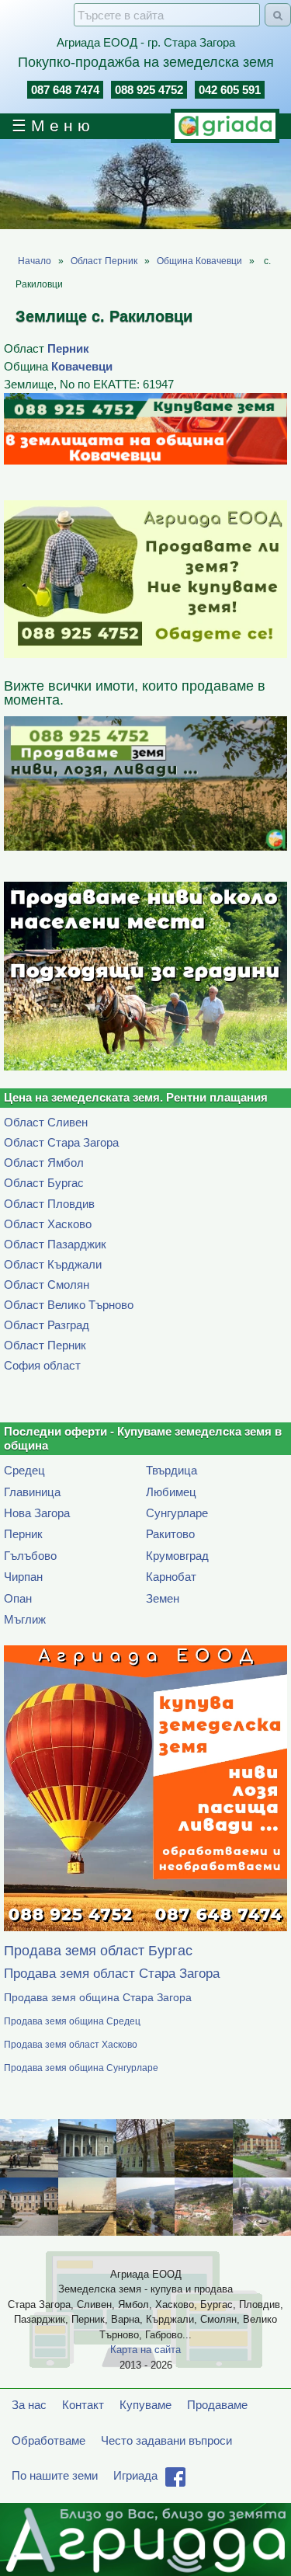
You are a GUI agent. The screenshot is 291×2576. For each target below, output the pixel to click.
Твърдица (171, 1470)
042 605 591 (230, 90)
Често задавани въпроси (166, 2440)
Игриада (135, 2475)
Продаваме (217, 2405)
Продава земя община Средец (72, 2022)
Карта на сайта (145, 2350)
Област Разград (47, 1325)
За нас (29, 2405)
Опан (18, 1598)
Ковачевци (82, 366)
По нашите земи (55, 2475)
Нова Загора (37, 1513)
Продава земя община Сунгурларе (81, 2068)
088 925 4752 (149, 90)
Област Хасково (48, 1224)
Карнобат (171, 1577)
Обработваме (48, 2440)
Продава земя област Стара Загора (112, 1974)
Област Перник (104, 261)
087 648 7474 (65, 90)
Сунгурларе (177, 1513)
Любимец (171, 1492)
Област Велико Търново (69, 1305)
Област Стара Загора (61, 1142)
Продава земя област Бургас (98, 1951)
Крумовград (177, 1556)
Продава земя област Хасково (71, 2045)
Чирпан (23, 1577)
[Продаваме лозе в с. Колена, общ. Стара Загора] (145, 976)
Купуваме (145, 2405)
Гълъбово (30, 1556)
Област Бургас (44, 1183)
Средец (24, 1470)
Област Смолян (47, 1285)
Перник (68, 348)
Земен (163, 1598)
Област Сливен (46, 1122)
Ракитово (170, 1534)
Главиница (32, 1492)
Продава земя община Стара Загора (98, 1998)
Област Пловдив (49, 1204)
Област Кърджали (53, 1264)
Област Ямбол (44, 1163)
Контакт (83, 2405)
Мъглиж (25, 1619)
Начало (35, 261)
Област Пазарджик (55, 1244)
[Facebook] (175, 2482)
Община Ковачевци (199, 261)
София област (42, 1365)
